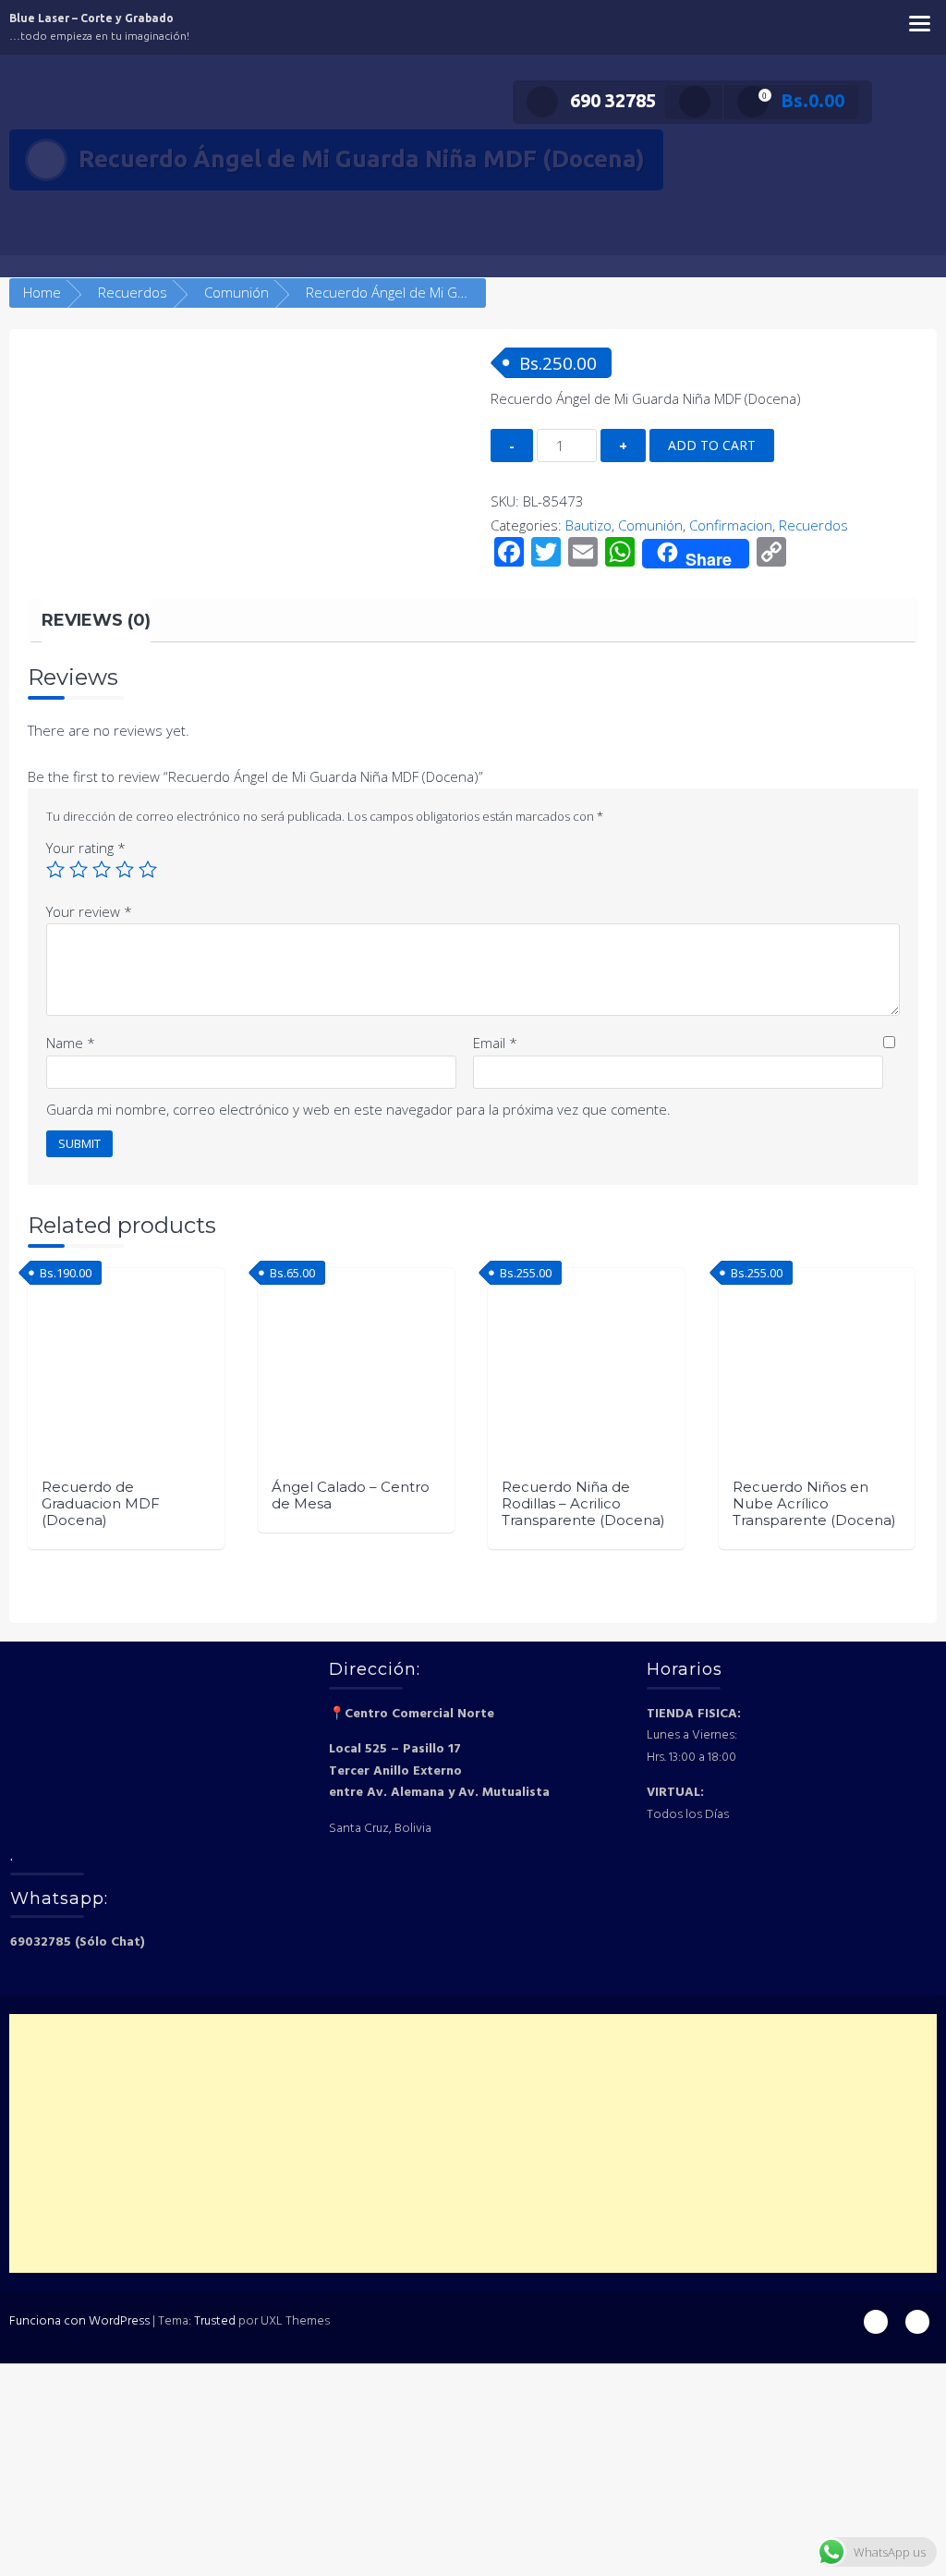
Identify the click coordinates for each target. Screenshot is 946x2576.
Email (495, 1043)
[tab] (96, 620)
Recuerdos (133, 292)
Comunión (236, 292)
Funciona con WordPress (79, 2321)
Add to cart (712, 445)
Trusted (215, 2321)
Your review (89, 911)
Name (71, 1043)
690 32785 (613, 100)
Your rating (86, 848)
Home (42, 292)
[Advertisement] (473, 2143)
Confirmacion (731, 525)
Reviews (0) (96, 620)
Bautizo (588, 525)
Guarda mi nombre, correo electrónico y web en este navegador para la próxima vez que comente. (358, 1109)
